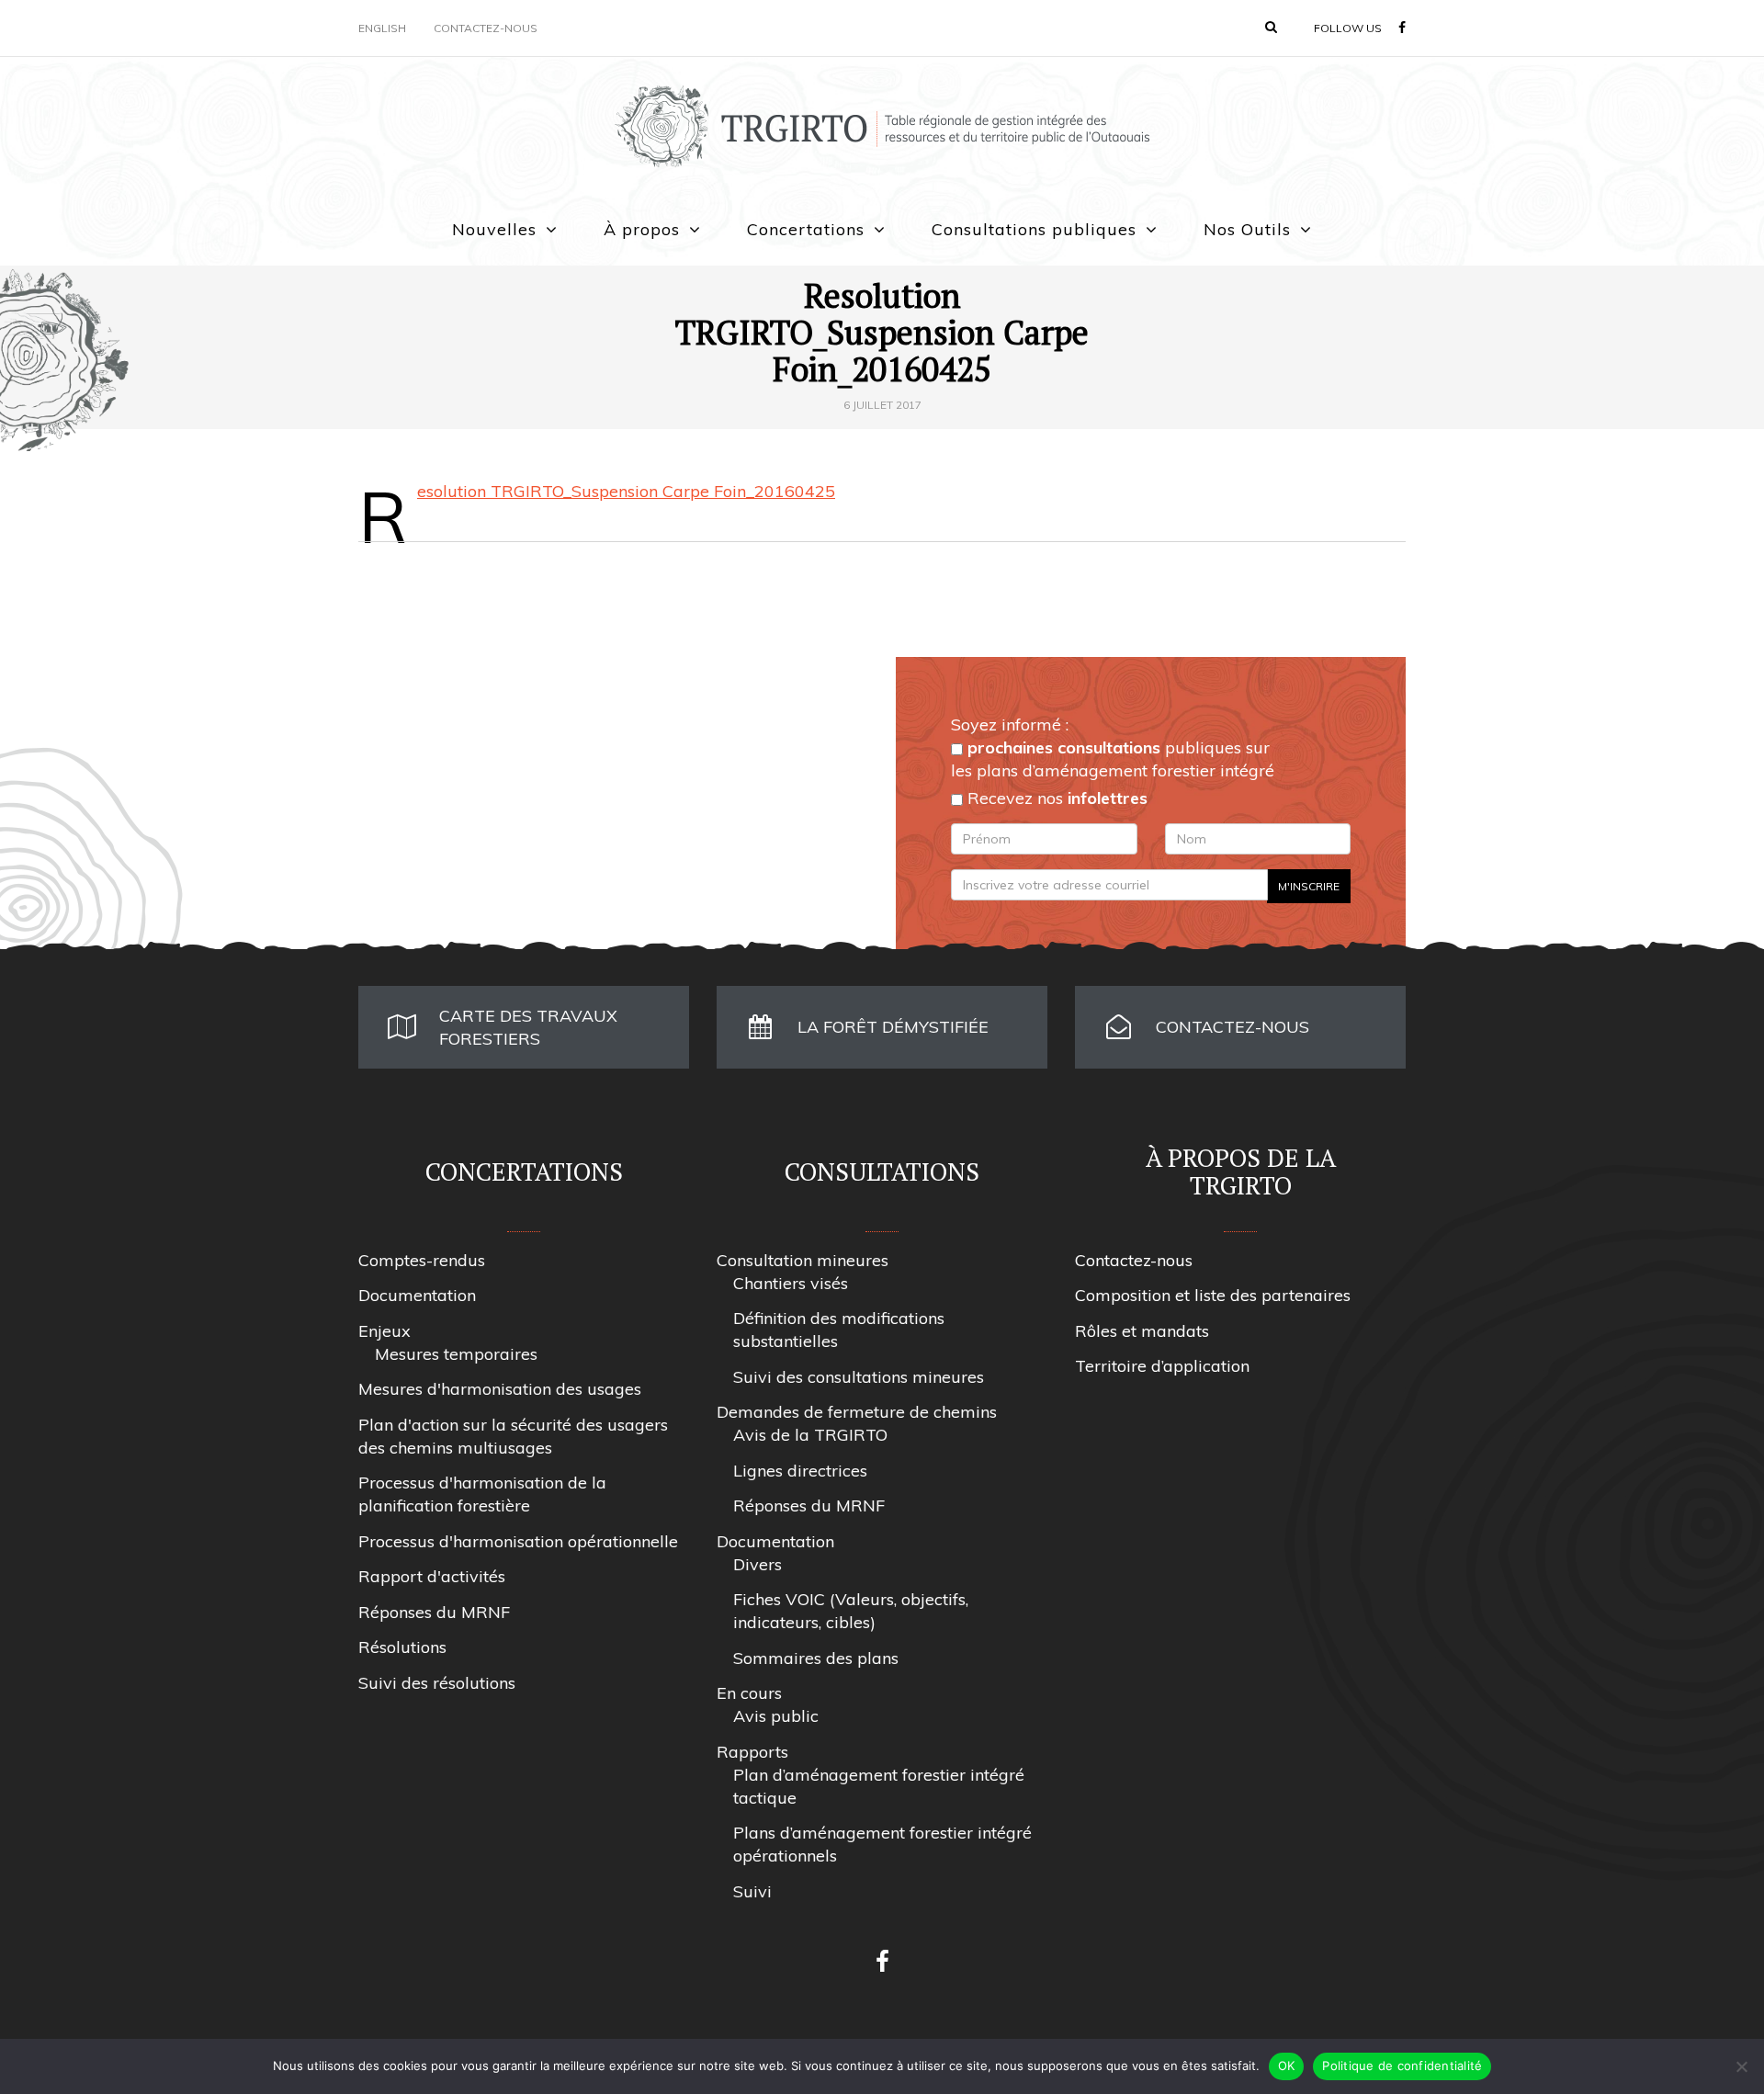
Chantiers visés (791, 1283)
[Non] (1741, 2066)
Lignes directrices (800, 1471)
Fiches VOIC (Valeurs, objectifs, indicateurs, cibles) (851, 1611)
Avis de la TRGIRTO (810, 1435)
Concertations (806, 229)
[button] (1271, 27)
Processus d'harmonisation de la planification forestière (482, 1494)
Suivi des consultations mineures (859, 1377)
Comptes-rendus (422, 1260)
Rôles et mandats (1142, 1331)
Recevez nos (1055, 798)
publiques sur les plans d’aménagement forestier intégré (1113, 759)
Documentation (417, 1295)
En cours (749, 1693)
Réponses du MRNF (434, 1612)
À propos (642, 229)
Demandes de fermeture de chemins (857, 1412)
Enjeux (384, 1331)
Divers (758, 1564)
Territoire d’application (1162, 1366)
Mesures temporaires (456, 1354)
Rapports (752, 1752)
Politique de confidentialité (1402, 2066)
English (382, 28)
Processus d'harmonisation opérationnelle (518, 1541)
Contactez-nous (486, 28)
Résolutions (402, 1647)
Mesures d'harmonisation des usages (500, 1389)
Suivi (752, 1891)
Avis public (776, 1716)
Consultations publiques (1034, 229)
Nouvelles (494, 229)
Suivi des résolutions (437, 1683)
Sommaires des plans (816, 1658)
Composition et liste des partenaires (1213, 1295)
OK (1287, 2066)
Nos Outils (1247, 229)
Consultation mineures (803, 1260)
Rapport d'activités (432, 1576)
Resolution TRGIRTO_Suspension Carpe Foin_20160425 (626, 491)
